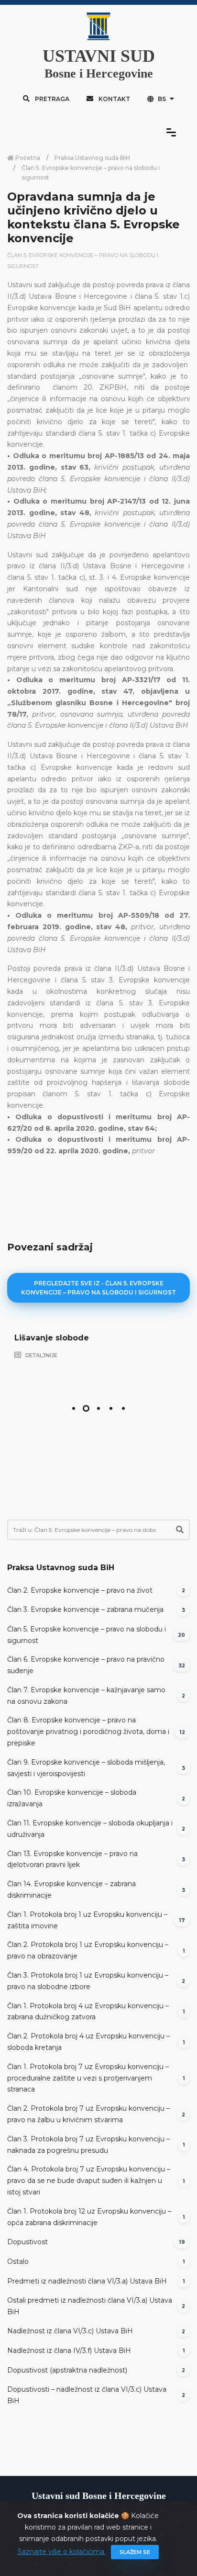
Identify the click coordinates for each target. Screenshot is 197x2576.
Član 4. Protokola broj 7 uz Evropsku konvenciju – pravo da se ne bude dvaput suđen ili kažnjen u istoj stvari (89, 2181)
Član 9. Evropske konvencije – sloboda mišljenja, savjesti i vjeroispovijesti (86, 1768)
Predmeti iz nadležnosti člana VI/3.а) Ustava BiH (87, 2281)
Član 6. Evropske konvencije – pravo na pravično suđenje (86, 1665)
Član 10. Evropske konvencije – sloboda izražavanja (72, 1798)
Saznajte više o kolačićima (62, 2552)
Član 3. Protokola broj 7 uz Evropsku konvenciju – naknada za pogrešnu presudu (88, 2145)
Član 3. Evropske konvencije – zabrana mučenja (85, 1609)
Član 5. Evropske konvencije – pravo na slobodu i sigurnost (91, 173)
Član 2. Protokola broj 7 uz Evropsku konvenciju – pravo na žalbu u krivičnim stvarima (88, 2114)
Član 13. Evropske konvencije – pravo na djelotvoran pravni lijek (72, 1859)
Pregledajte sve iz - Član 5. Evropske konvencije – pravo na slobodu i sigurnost (98, 1288)
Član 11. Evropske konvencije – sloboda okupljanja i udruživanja (90, 1829)
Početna (27, 158)
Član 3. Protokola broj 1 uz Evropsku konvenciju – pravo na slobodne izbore (88, 1981)
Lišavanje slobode (52, 1338)
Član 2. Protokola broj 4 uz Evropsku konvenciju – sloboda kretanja (88, 2042)
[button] (74, 1408)
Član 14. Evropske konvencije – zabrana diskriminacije (71, 1890)
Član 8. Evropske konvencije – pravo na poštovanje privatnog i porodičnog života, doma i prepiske (88, 1732)
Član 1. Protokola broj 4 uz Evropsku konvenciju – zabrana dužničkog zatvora (88, 2012)
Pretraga (51, 99)
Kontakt (114, 99)
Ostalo (18, 2261)
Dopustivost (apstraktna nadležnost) (67, 2370)
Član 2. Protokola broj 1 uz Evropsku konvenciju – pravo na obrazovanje (88, 1950)
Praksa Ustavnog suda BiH (92, 158)
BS (162, 99)
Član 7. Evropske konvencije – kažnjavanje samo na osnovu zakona (86, 1696)
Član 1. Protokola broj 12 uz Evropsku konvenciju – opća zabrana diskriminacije (89, 2217)
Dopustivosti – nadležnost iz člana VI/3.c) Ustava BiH (87, 2395)
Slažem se (135, 2552)
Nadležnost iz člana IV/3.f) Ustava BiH (69, 2351)
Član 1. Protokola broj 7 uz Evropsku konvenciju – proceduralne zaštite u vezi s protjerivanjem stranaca (88, 2078)
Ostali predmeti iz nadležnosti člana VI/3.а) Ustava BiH (90, 2306)
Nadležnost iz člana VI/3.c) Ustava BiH (70, 2331)
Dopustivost (27, 2242)
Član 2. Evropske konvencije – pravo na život (80, 1590)
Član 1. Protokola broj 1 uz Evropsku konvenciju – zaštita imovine (87, 1920)
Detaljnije (41, 1355)
